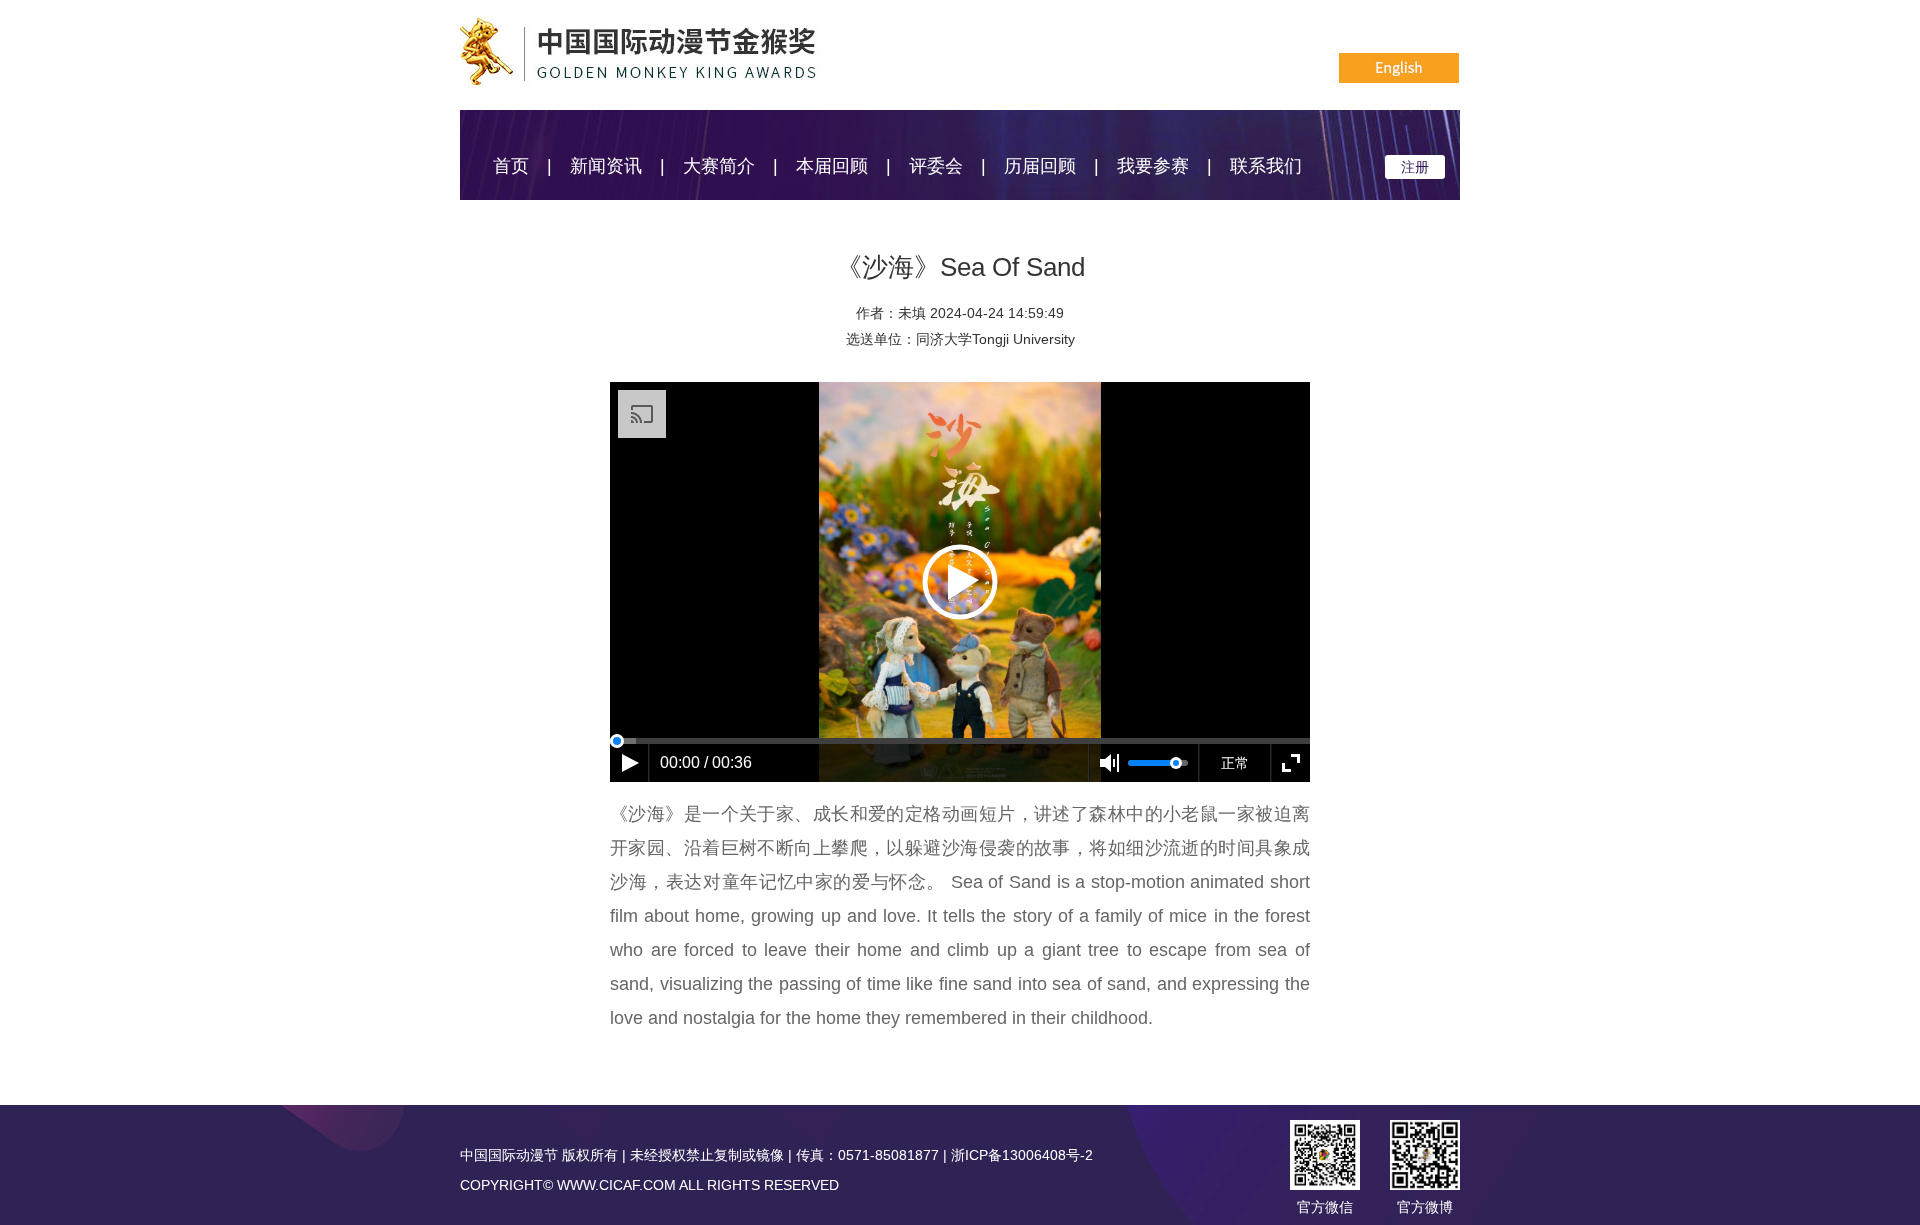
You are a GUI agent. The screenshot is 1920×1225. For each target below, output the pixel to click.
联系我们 (1266, 166)
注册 (1415, 167)
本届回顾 (832, 166)
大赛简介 (719, 166)
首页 (511, 166)
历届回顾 (1040, 166)
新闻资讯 (606, 166)
